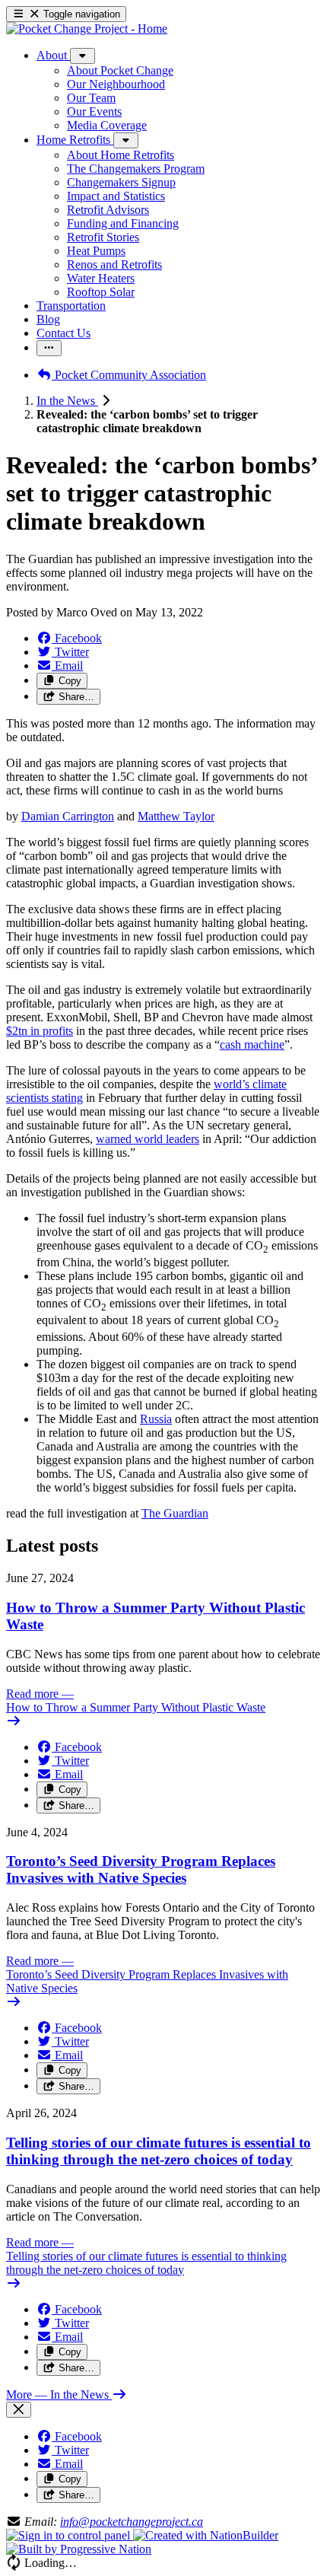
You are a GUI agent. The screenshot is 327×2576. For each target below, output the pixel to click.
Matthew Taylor (176, 816)
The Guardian (175, 1513)
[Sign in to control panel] (70, 2535)
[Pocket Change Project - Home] (87, 29)
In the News (67, 401)
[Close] (19, 2410)
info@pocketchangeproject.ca (132, 2522)
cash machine (252, 1044)
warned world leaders (148, 1139)
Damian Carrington (68, 816)
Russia (156, 1419)
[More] (83, 56)
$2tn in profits (40, 1031)
